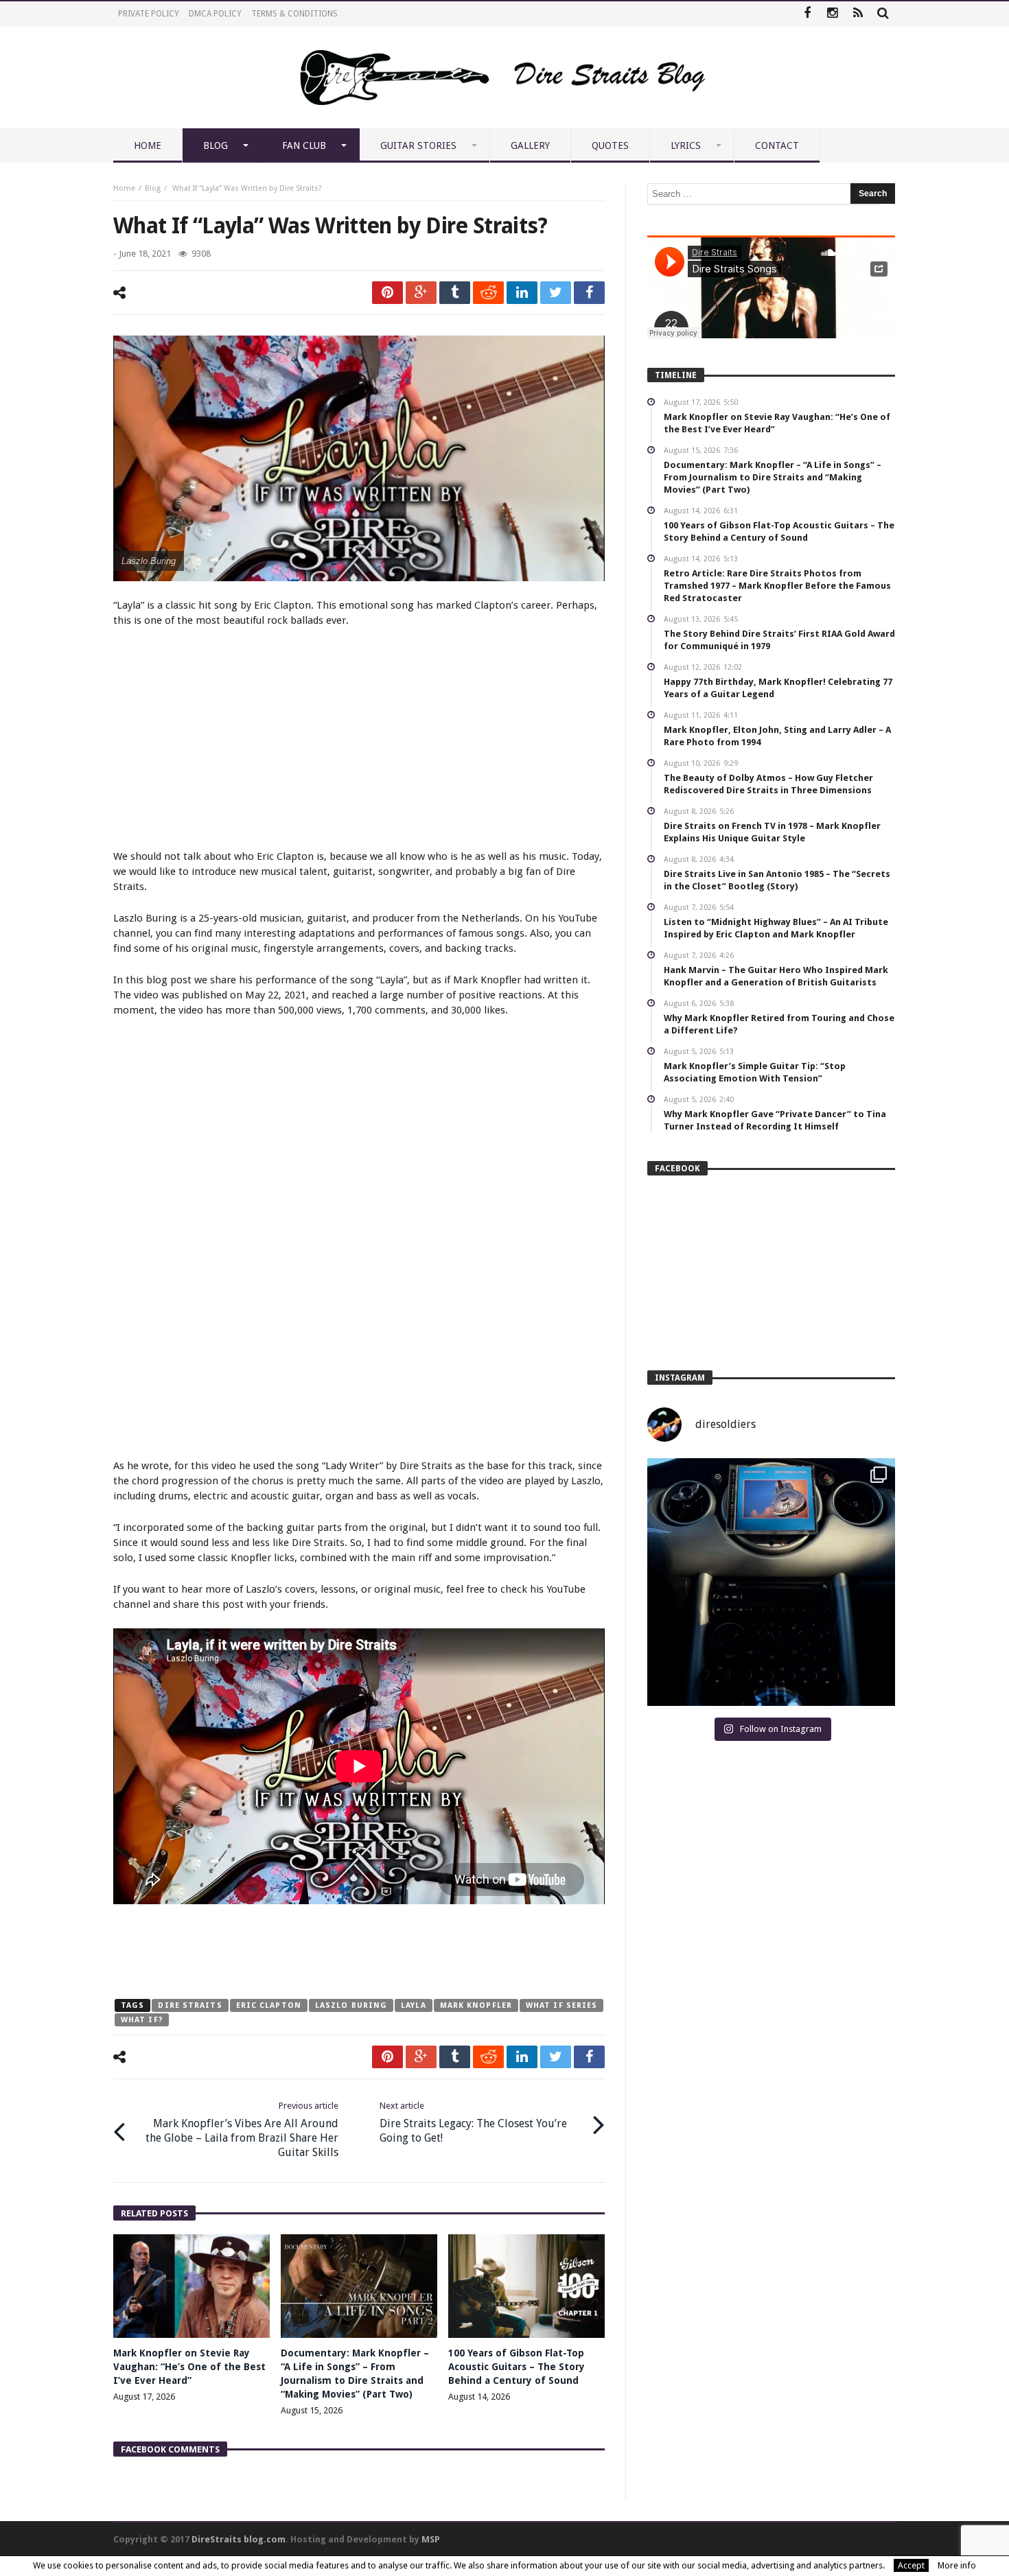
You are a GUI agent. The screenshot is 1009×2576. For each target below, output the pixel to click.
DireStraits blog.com (239, 2539)
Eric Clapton (269, 2005)
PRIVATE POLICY (149, 14)
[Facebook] (807, 14)
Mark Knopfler (476, 2005)
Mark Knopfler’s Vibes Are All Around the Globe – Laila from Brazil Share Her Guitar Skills (242, 2130)
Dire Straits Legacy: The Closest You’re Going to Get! (473, 2122)
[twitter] (556, 293)
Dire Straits (190, 2005)
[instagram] (832, 14)
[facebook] (589, 293)
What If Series (561, 2005)
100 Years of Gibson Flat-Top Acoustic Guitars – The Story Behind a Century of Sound (517, 2367)
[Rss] (858, 14)
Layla (414, 2005)
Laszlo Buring (351, 2005)
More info (957, 2565)
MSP (431, 2539)
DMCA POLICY (215, 14)
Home (124, 188)
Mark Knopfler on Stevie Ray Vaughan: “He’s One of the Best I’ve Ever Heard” (189, 2367)
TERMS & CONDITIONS (294, 14)
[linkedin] (522, 293)
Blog (153, 188)
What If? (142, 2020)
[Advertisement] (359, 740)
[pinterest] (387, 293)
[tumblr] (455, 293)
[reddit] (488, 293)
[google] (421, 293)
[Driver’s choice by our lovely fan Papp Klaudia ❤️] (771, 1582)
